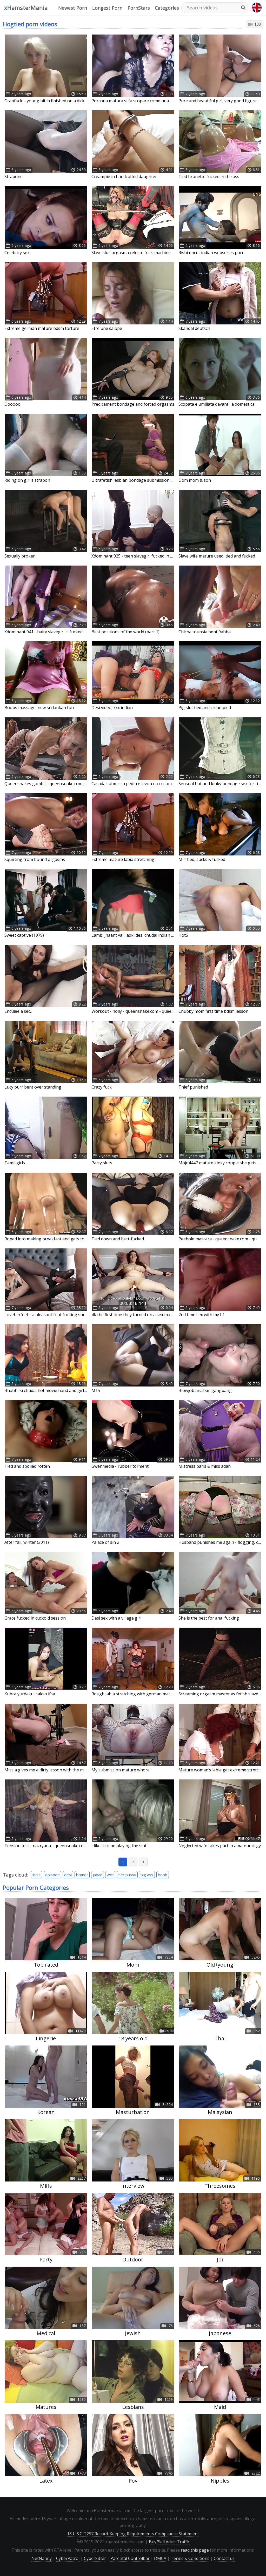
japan (98, 1875)
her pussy (127, 1875)
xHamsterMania (26, 8)
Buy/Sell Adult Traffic (169, 2542)
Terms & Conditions (190, 2558)
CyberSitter (95, 2558)
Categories (167, 8)
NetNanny (42, 2558)
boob (163, 1875)
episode (52, 1875)
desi (68, 1875)
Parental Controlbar (130, 2558)
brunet (82, 1875)
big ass (147, 1875)
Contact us (224, 2558)
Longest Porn (107, 8)
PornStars (139, 8)
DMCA (160, 2558)
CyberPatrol (68, 2558)
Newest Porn (73, 8)
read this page (195, 2550)
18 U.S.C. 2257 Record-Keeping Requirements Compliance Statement (133, 2534)
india (36, 1875)
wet (110, 1875)
